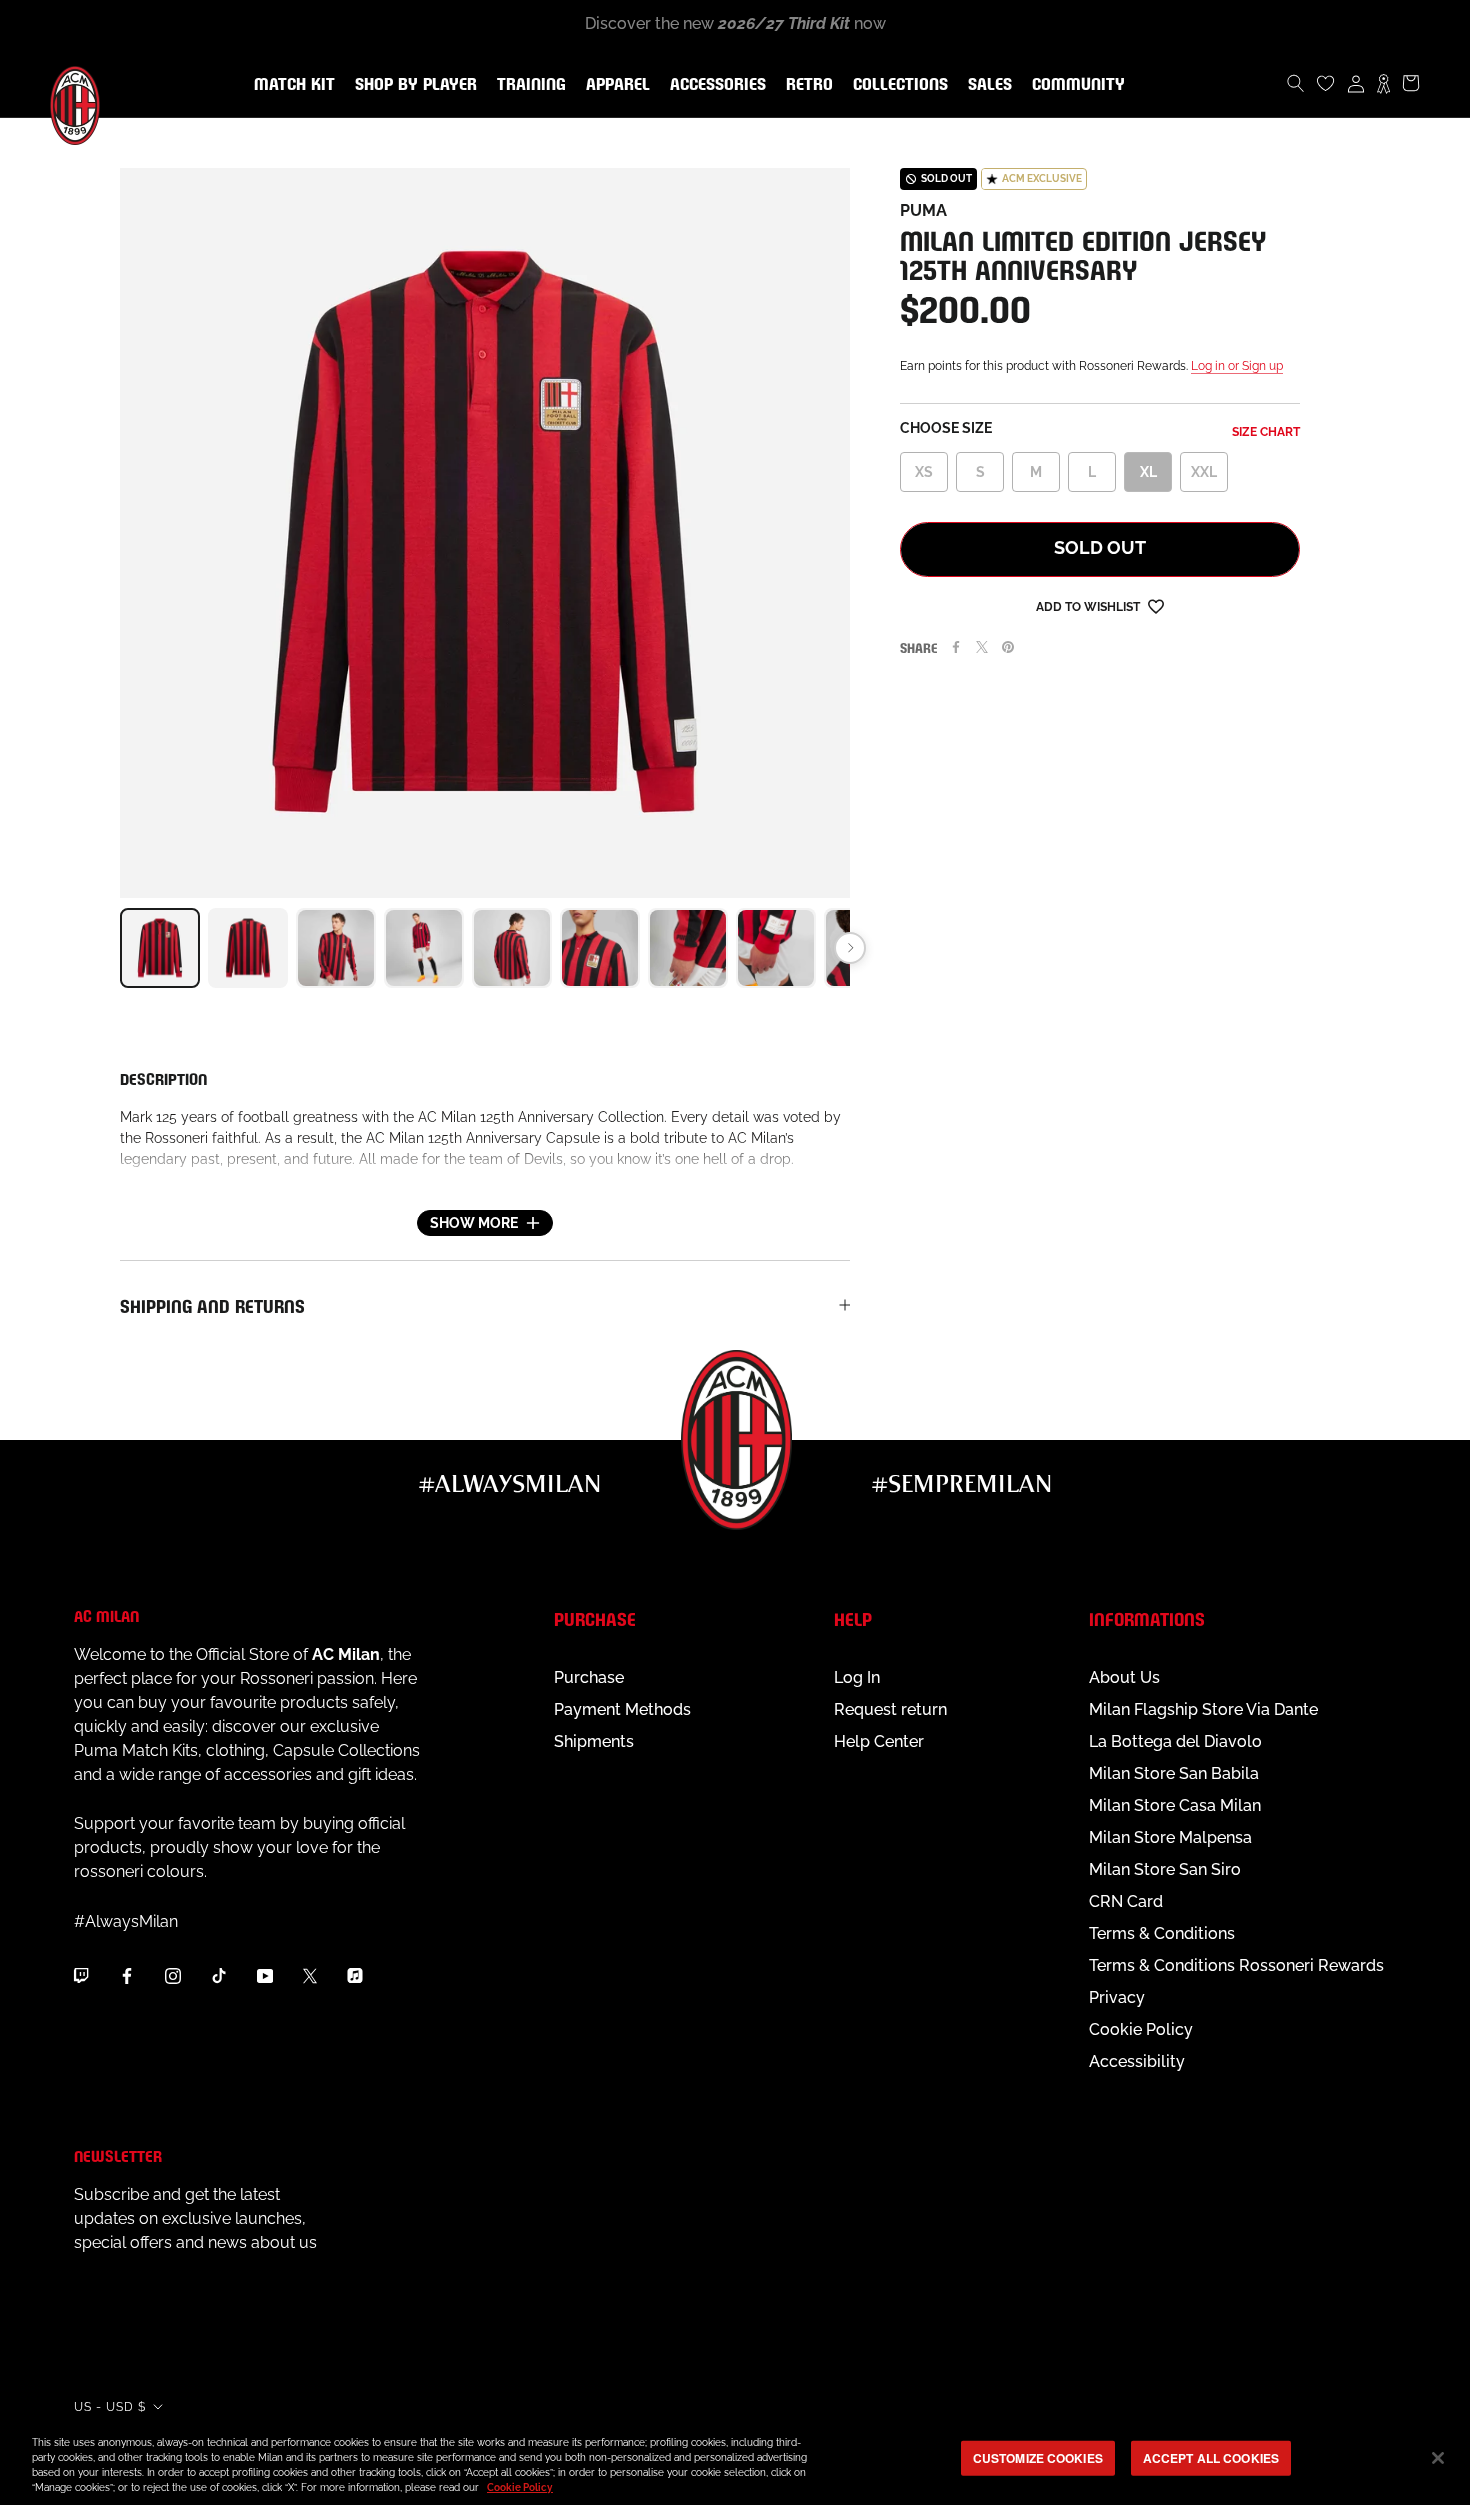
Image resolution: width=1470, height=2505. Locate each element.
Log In (857, 1677)
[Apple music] (355, 1975)
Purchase (589, 1677)
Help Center (879, 1741)
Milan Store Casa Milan (1175, 1805)
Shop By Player (416, 85)
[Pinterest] (1008, 647)
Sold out (1100, 547)
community (1074, 85)
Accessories (714, 85)
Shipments (594, 1741)
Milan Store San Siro (1165, 1869)
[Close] (1438, 2458)
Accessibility (1137, 2061)
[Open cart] (1411, 83)
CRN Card (1126, 1901)
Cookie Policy (1141, 2029)
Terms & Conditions (1162, 1933)
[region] (735, 2460)
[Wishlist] (1326, 83)
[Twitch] (81, 1975)
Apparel (614, 85)
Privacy (1117, 1997)
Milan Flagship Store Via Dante (1203, 1709)
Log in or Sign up (1237, 366)
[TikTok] (219, 1975)
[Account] (1356, 83)
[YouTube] (265, 1975)
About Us (1124, 1677)
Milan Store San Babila (1174, 1773)
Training (527, 85)
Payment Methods (622, 1709)
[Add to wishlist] (1156, 605)
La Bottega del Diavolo (1175, 1741)
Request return (890, 1709)
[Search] (1296, 83)
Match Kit (290, 85)
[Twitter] (982, 647)
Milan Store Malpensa (1170, 1837)
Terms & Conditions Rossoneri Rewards (1236, 1965)
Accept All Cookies (1211, 2458)
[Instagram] (173, 1975)
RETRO (805, 85)
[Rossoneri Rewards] (1383, 83)
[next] (850, 948)
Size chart (1266, 432)
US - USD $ (110, 2407)
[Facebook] (956, 647)
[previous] (120, 948)
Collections (896, 85)
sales (986, 85)
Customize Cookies (1038, 2458)
